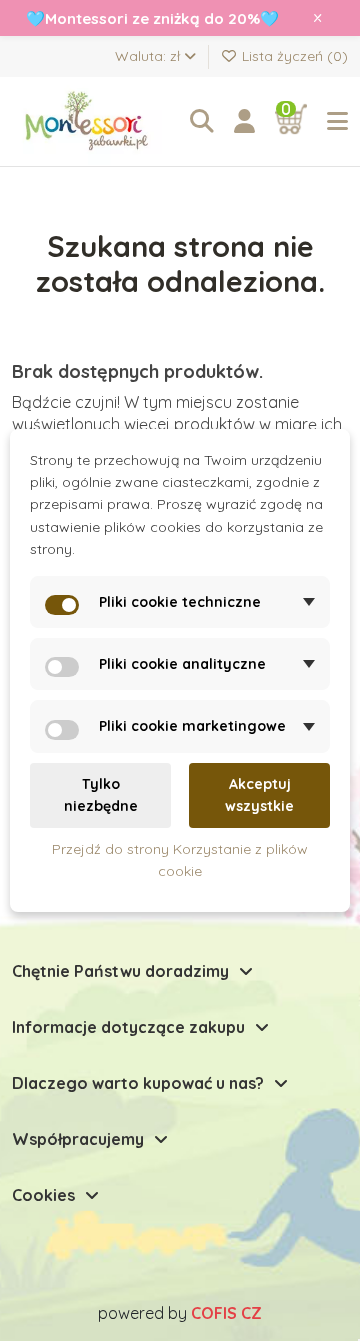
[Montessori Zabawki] (91, 121)
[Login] (244, 122)
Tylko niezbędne (101, 795)
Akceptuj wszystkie (259, 795)
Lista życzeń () (293, 56)
